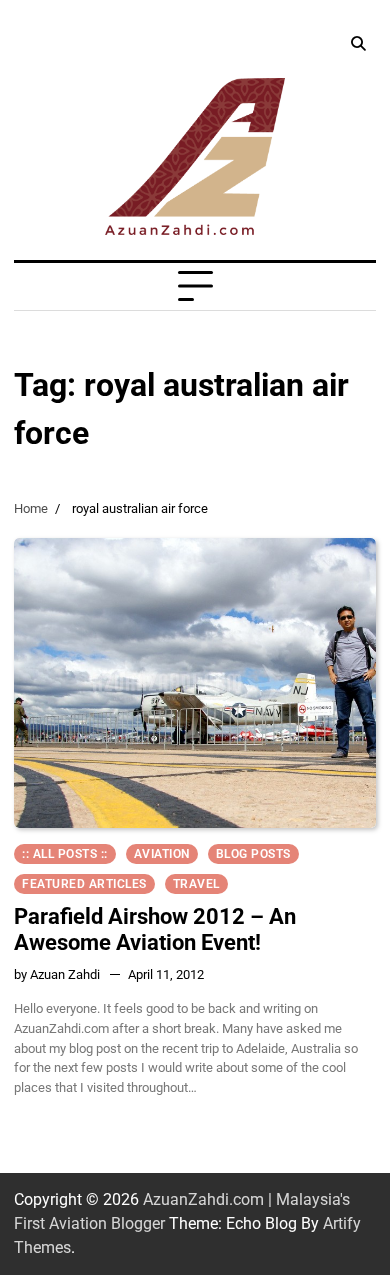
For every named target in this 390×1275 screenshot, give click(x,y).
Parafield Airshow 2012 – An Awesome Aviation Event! (155, 929)
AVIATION (162, 854)
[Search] (358, 44)
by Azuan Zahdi (57, 974)
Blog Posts (253, 854)
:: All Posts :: (65, 854)
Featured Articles (84, 884)
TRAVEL (196, 884)
